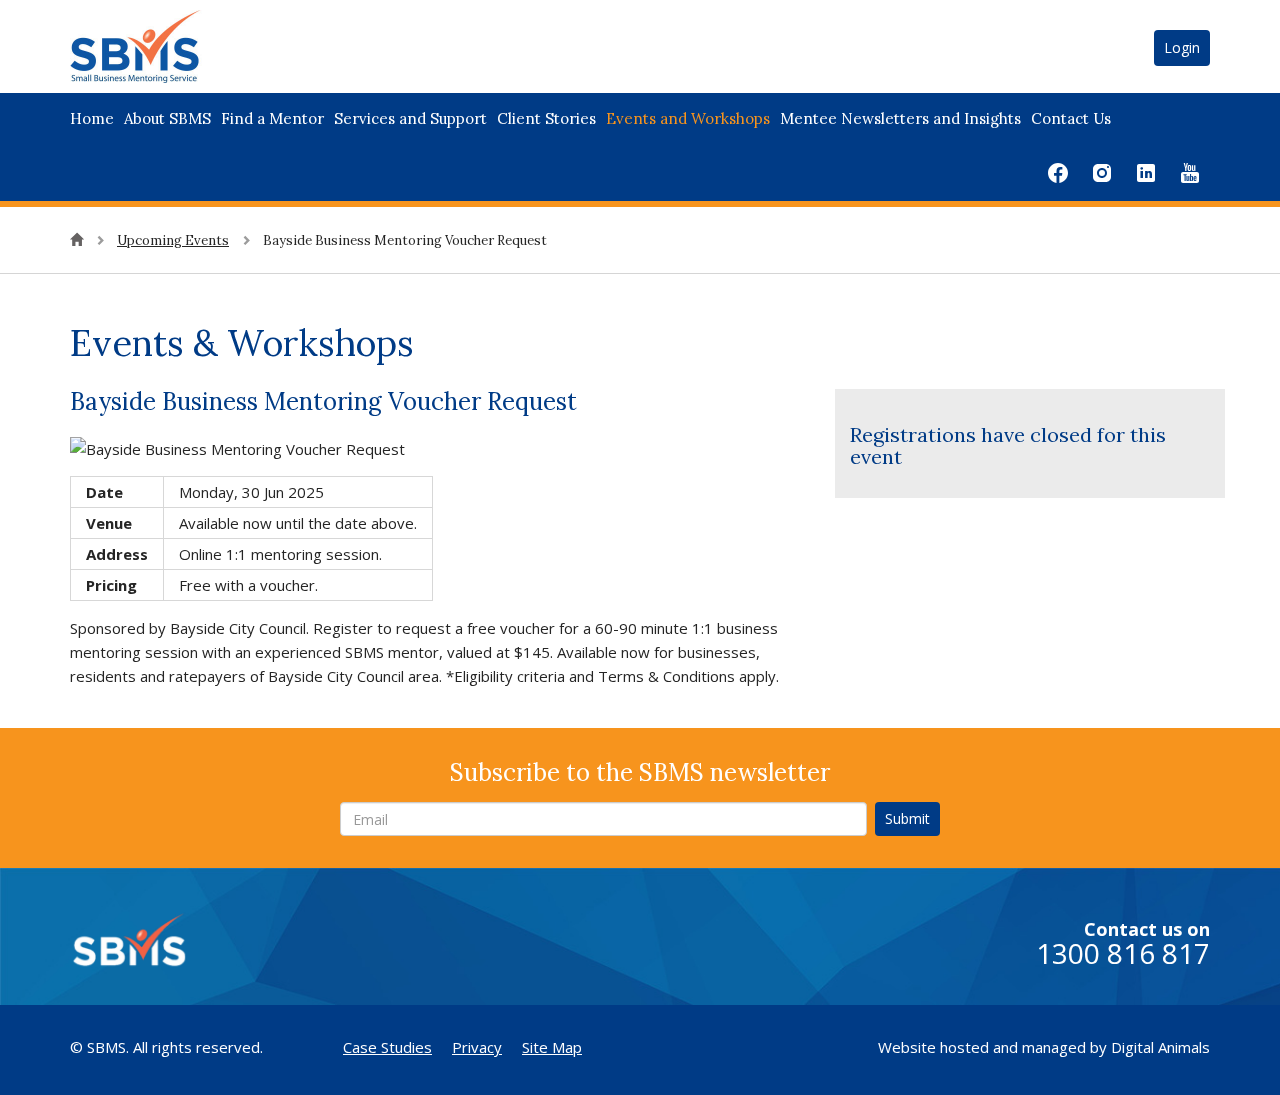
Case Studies (387, 1047)
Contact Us (1071, 118)
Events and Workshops (688, 118)
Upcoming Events (173, 240)
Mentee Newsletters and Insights (900, 118)
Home (92, 118)
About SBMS (167, 118)
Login (1182, 47)
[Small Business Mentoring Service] (160, 45)
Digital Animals (1160, 1047)
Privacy (477, 1047)
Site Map (552, 1047)
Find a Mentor (272, 118)
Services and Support (410, 118)
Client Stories (546, 118)
